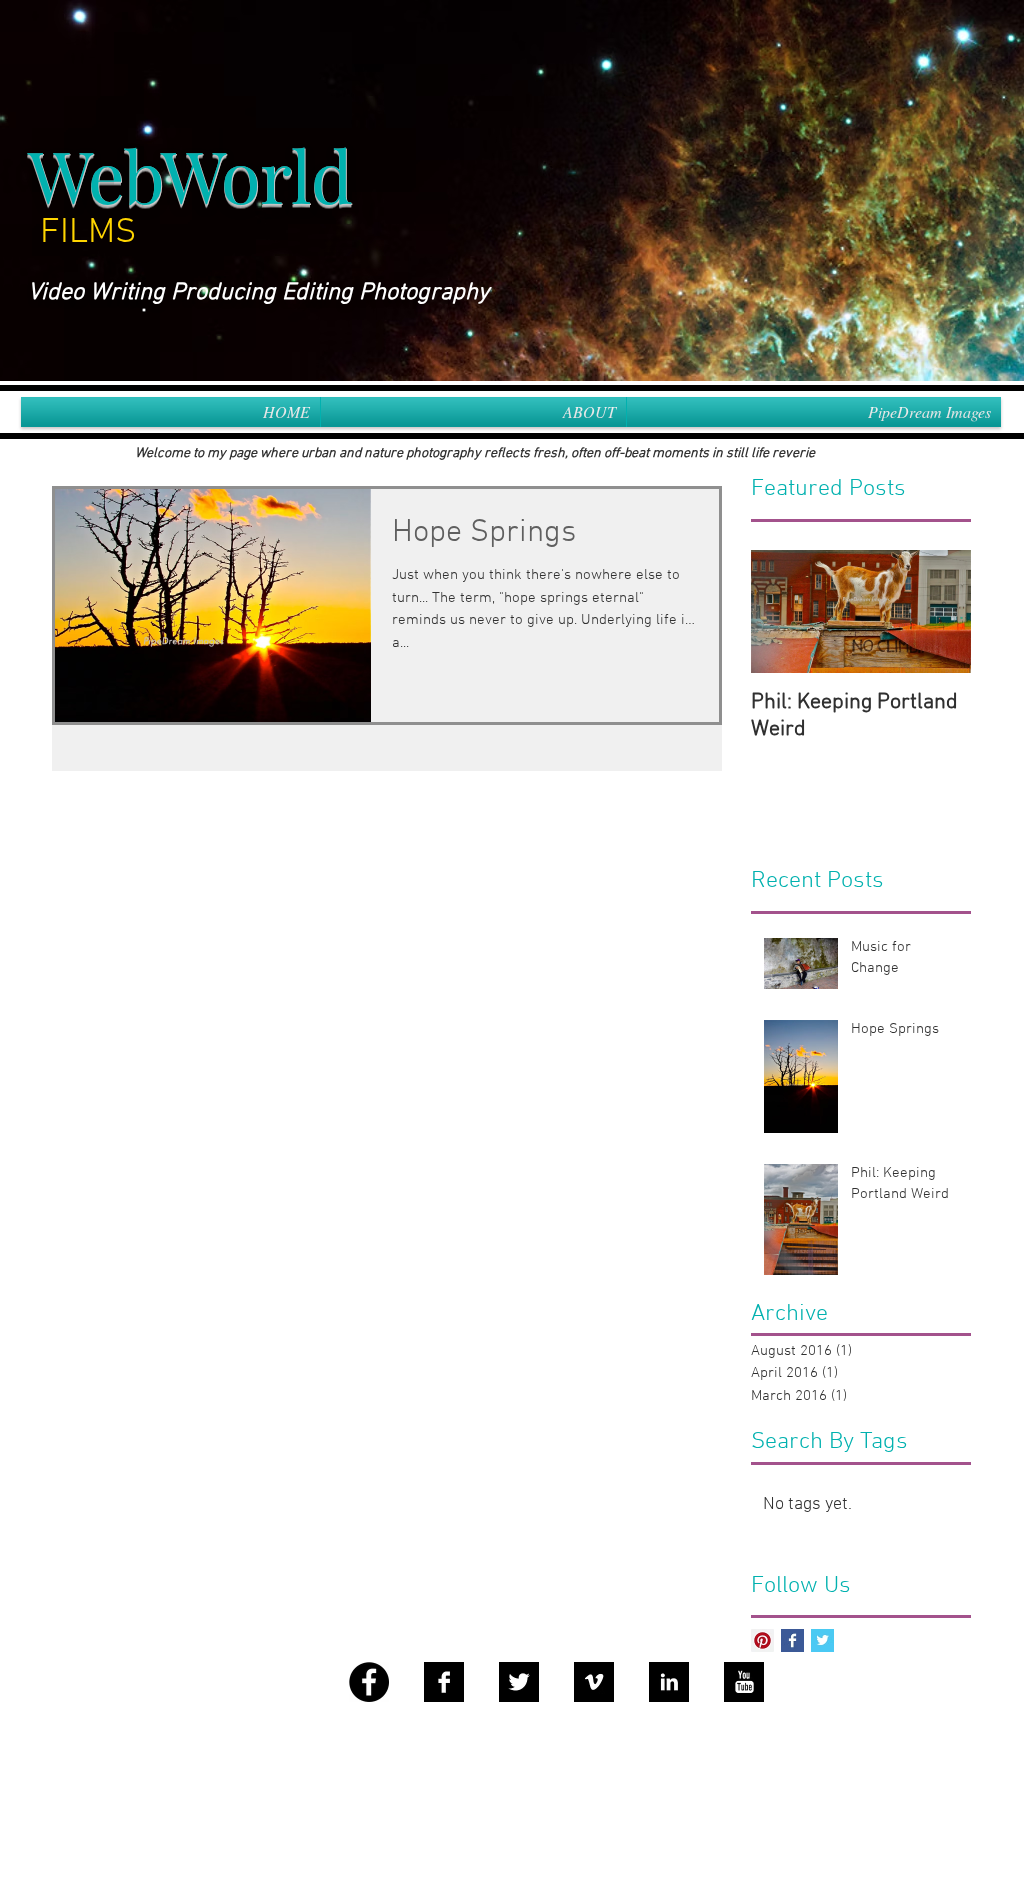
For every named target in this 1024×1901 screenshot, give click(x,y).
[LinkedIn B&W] (669, 1682)
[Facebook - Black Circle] (369, 1682)
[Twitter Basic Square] (822, 1640)
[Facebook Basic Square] (792, 1640)
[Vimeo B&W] (594, 1682)
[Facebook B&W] (444, 1682)
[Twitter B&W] (519, 1682)
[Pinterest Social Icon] (762, 1640)
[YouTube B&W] (744, 1682)
